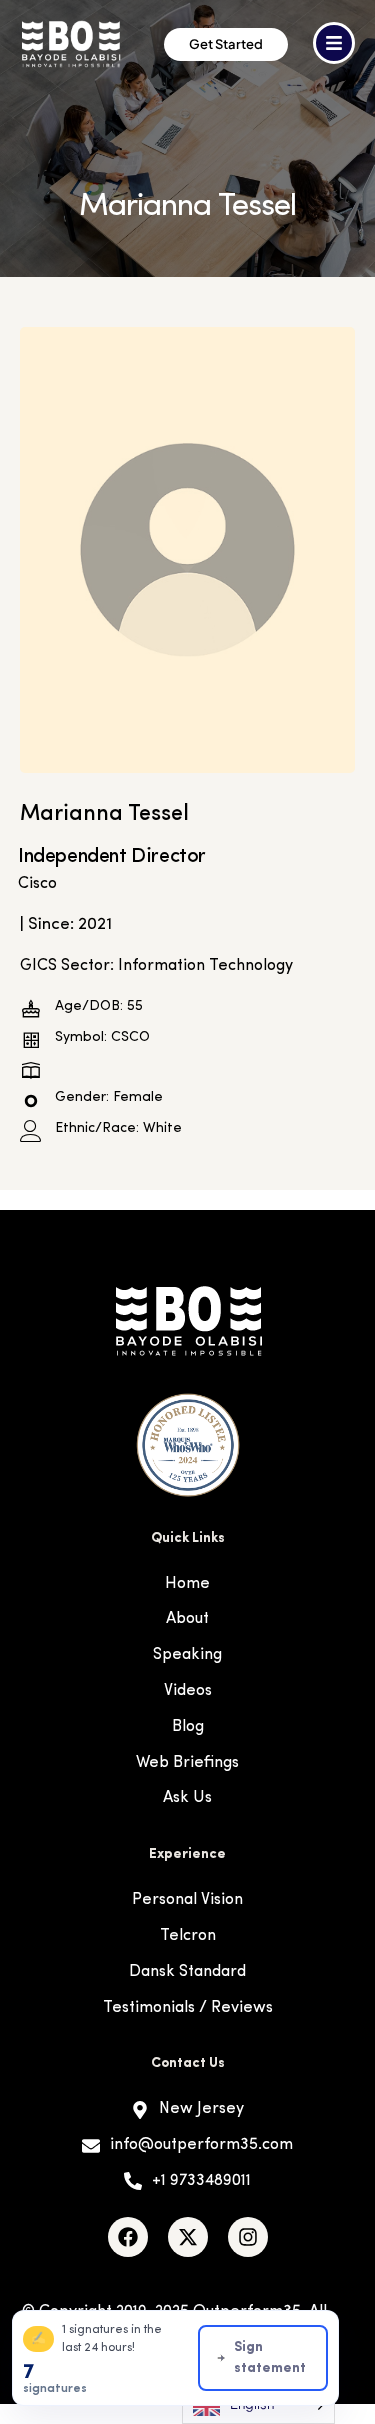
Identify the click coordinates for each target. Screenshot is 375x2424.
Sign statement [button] (270, 2358)
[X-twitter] (188, 2237)
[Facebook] (128, 2237)
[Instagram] (248, 2237)
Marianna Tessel (104, 814)
